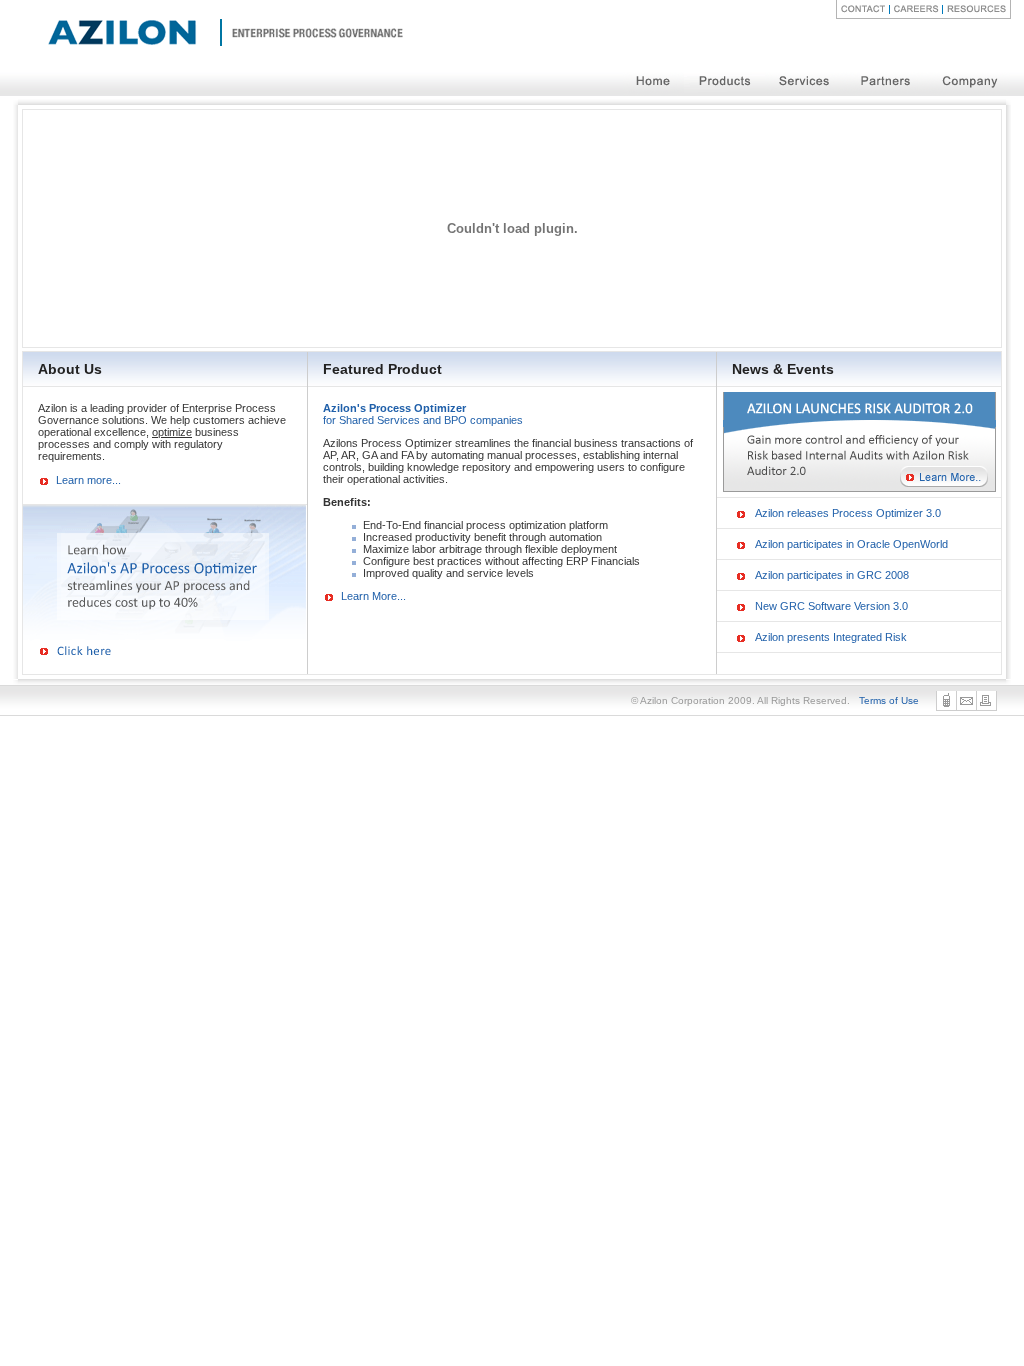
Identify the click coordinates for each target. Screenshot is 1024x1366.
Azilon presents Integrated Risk (831, 637)
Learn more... (88, 480)
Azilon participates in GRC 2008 (832, 575)
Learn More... (373, 596)
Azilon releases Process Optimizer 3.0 (848, 513)
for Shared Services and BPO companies (423, 414)
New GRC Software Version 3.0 (831, 606)
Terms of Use (889, 700)
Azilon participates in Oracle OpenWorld (851, 544)
